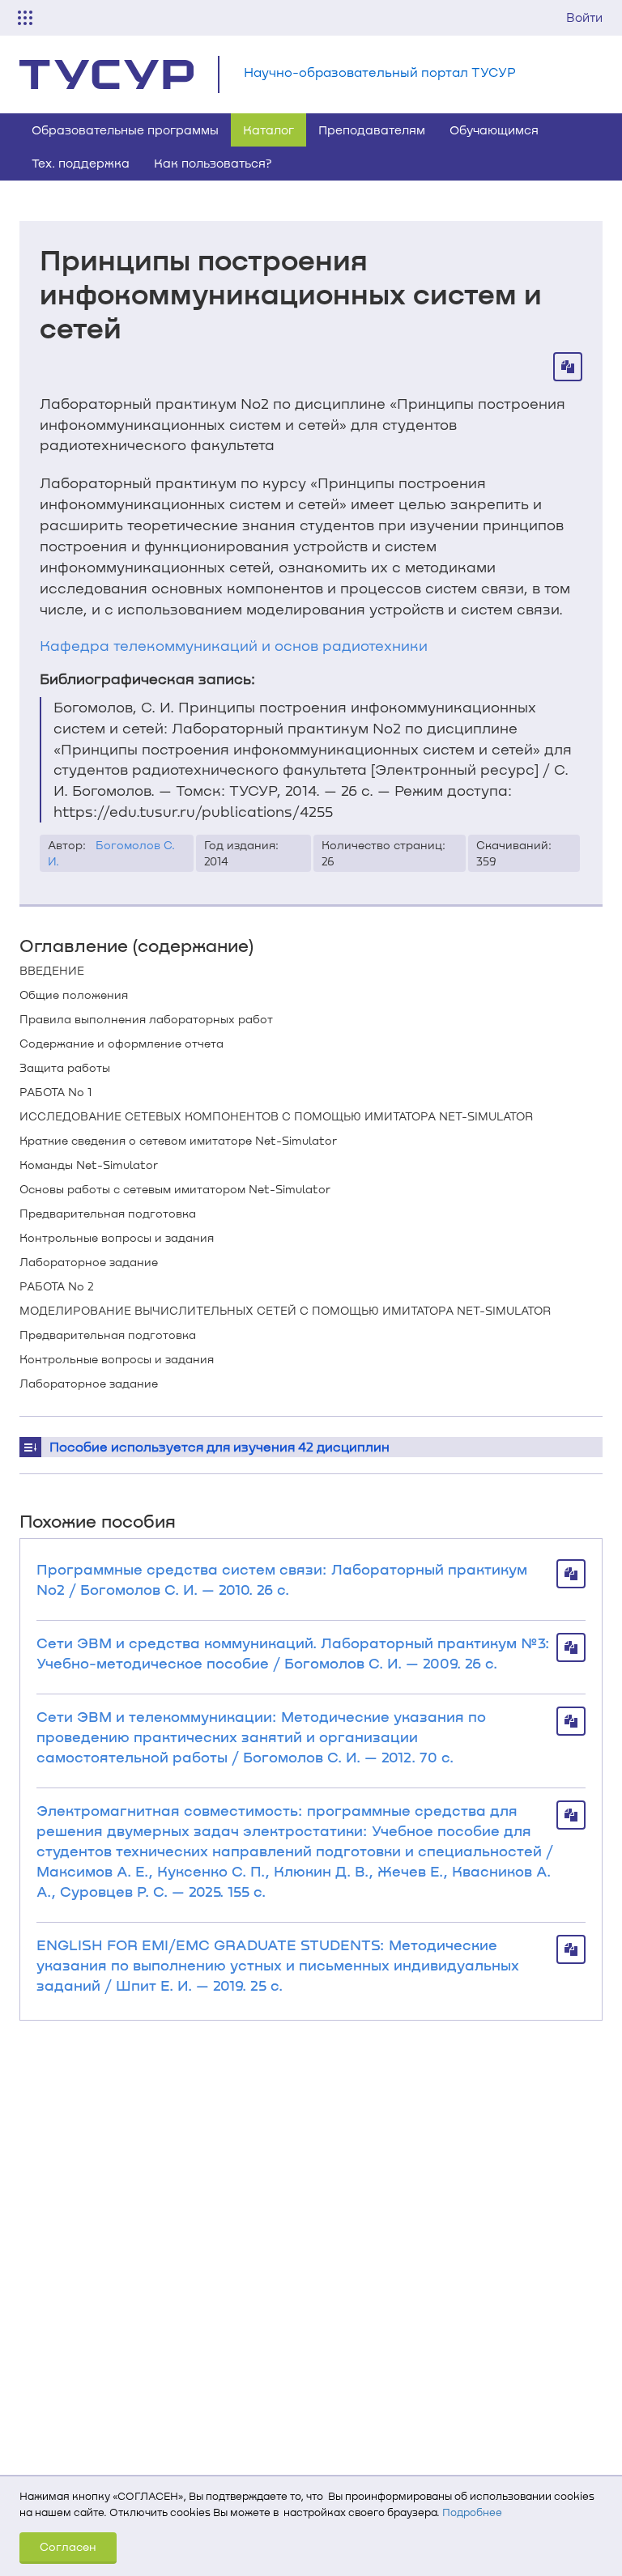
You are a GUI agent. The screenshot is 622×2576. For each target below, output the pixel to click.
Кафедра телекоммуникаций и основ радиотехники (234, 645)
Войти (584, 17)
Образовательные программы (125, 130)
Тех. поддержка (81, 163)
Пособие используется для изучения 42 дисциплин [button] (219, 1446)
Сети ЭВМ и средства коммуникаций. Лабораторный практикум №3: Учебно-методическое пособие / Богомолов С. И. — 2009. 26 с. (293, 1653)
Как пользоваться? (213, 163)
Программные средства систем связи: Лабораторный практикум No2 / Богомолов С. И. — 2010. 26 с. (282, 1579)
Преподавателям (372, 130)
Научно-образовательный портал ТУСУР (380, 72)
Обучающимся (494, 130)
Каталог (268, 130)
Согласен (68, 2546)
